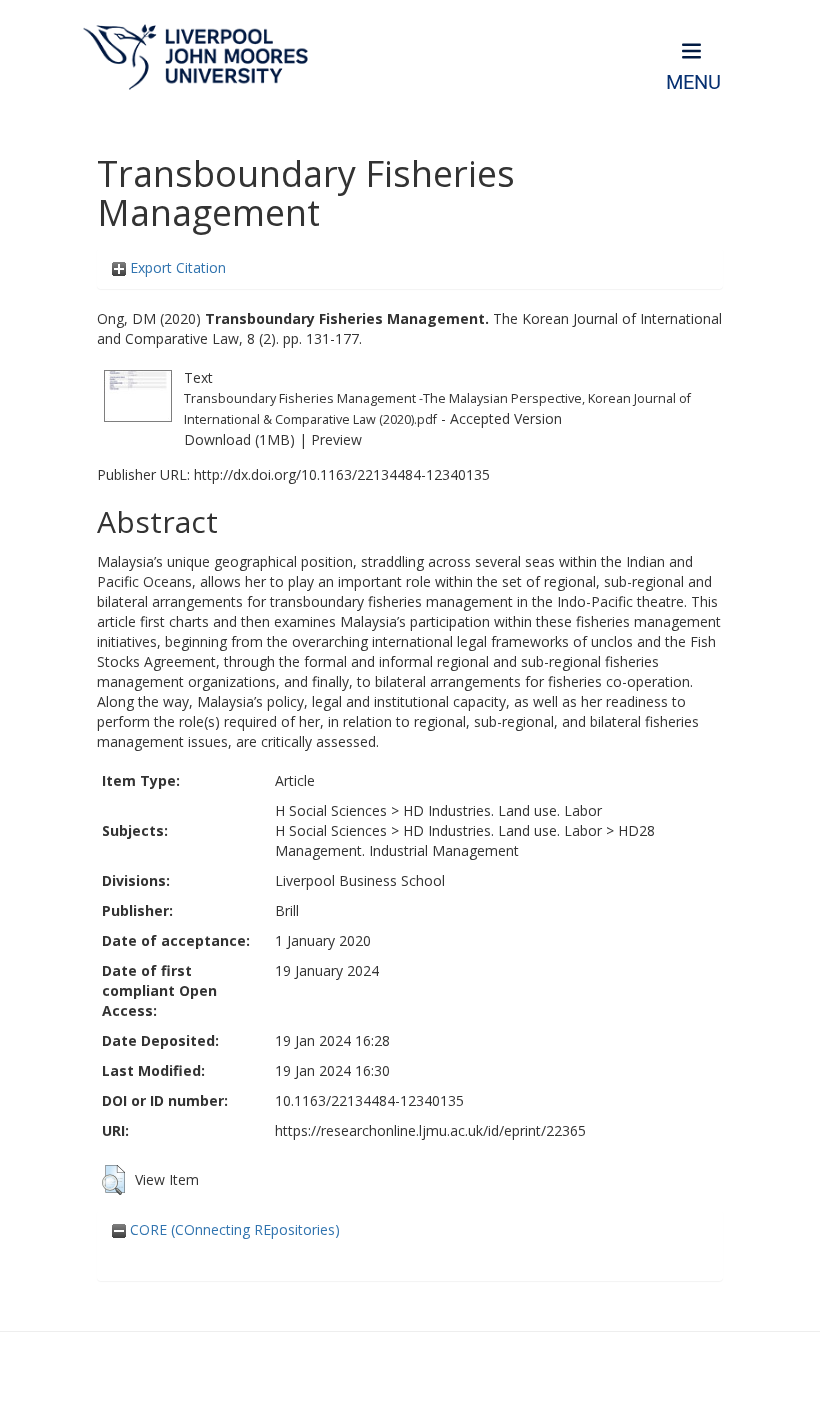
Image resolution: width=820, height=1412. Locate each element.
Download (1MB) (239, 439)
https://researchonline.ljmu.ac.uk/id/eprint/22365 (430, 1130)
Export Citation (176, 267)
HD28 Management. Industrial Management (465, 840)
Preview (336, 439)
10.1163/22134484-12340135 (369, 1100)
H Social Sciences (331, 810)
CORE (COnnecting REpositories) (233, 1229)
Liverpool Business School (360, 880)
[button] (113, 1180)
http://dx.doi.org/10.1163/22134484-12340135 (342, 474)
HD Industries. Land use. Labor (502, 810)
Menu (693, 82)
